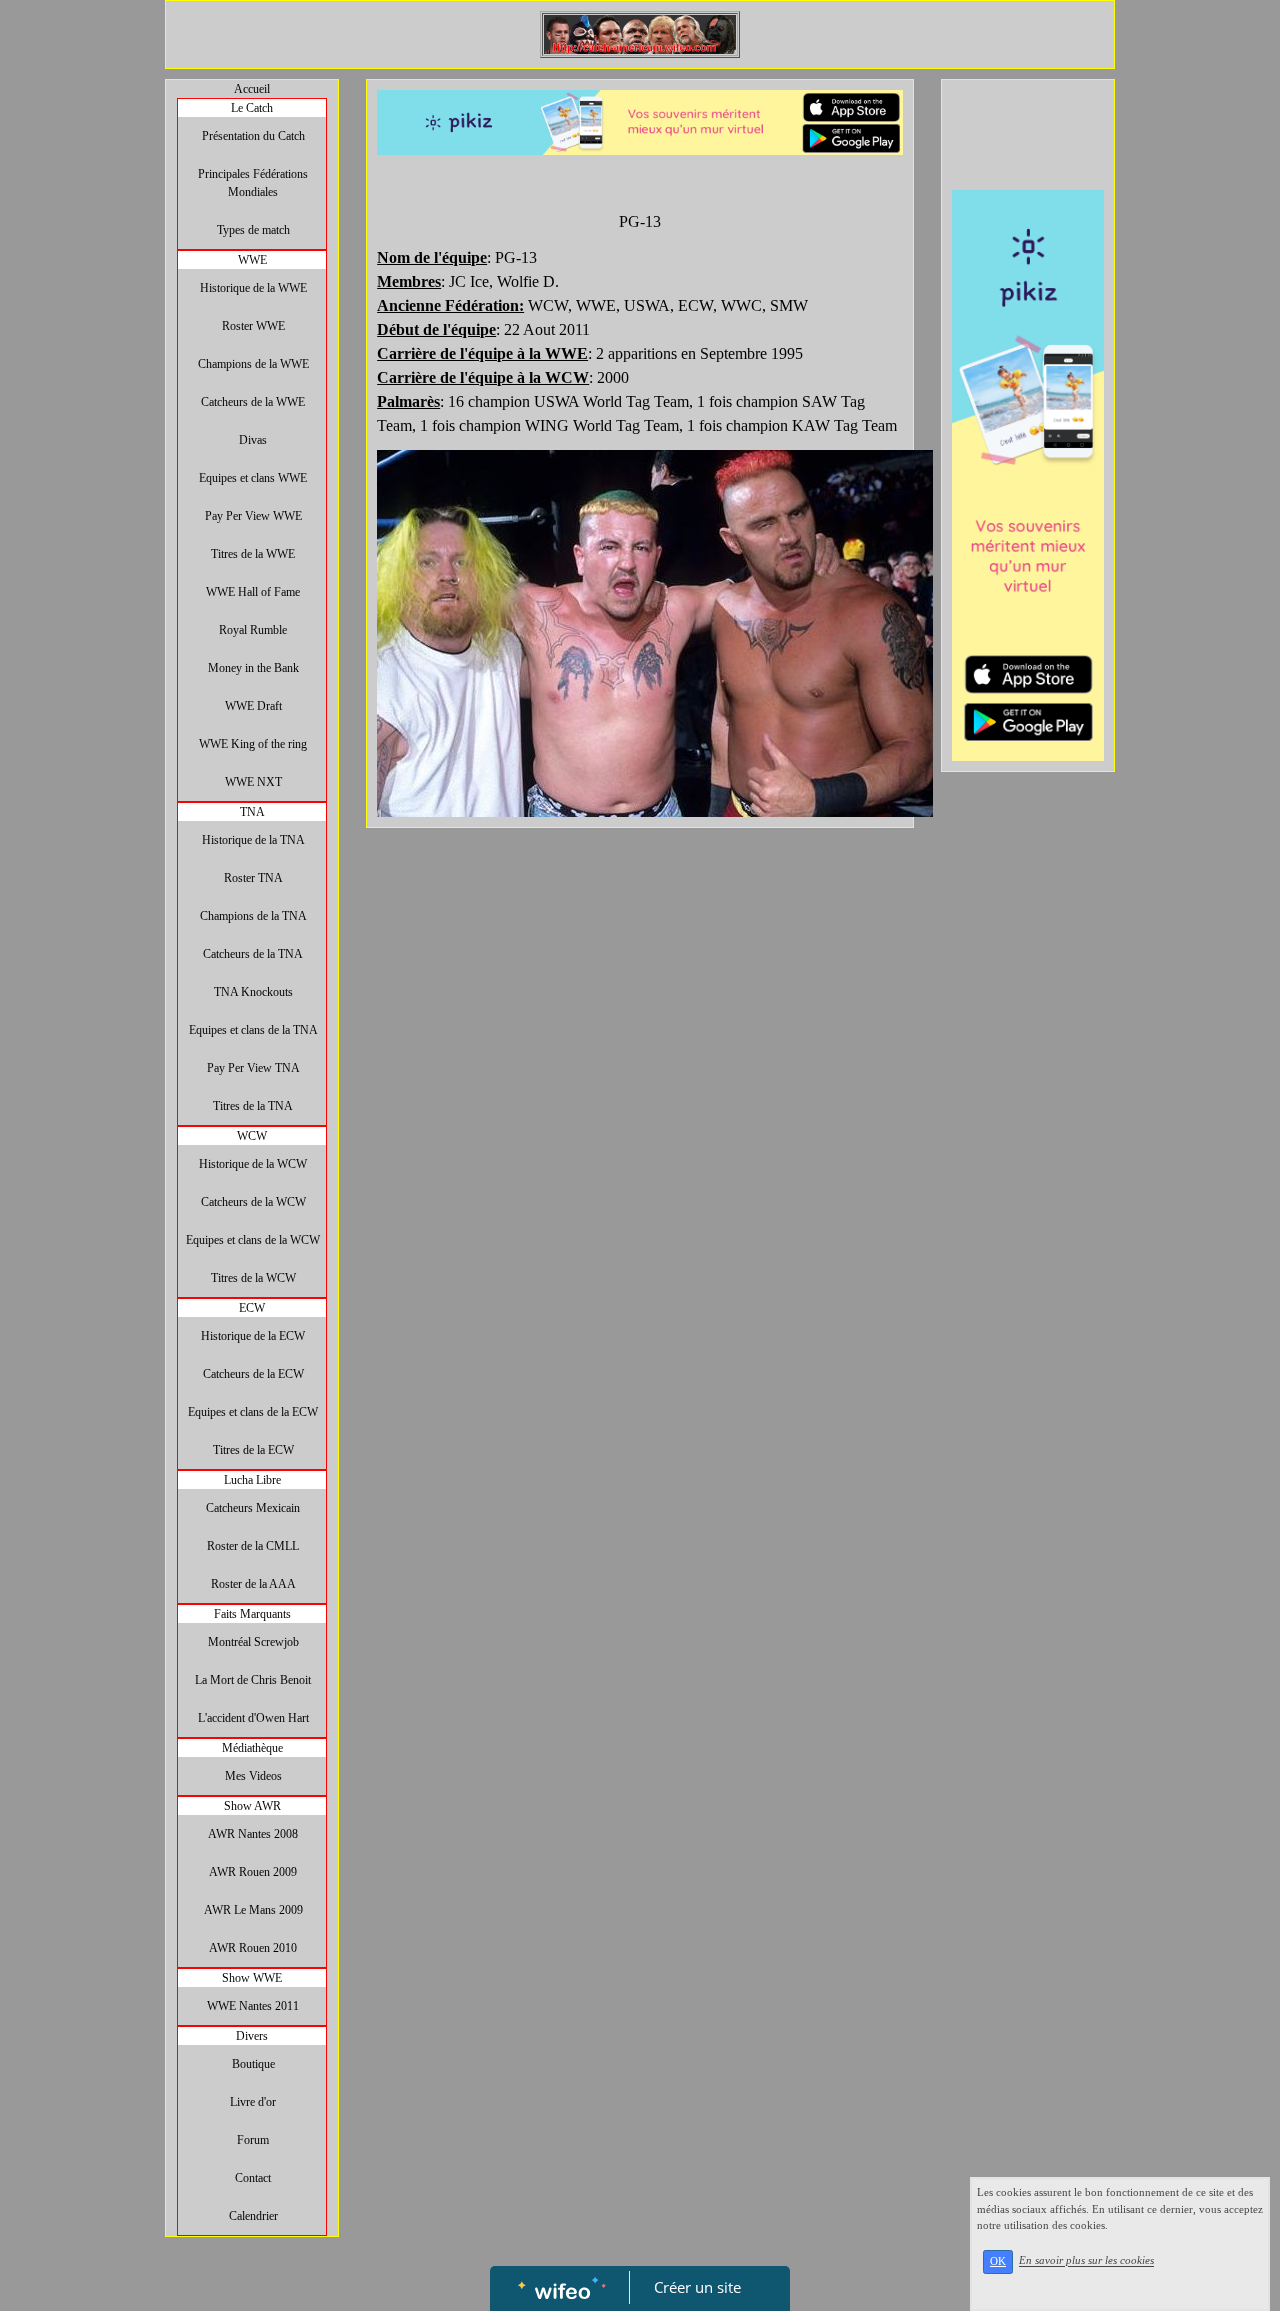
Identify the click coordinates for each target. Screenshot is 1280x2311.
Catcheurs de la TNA (253, 954)
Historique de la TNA (253, 840)
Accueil (252, 89)
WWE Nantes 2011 (253, 2006)
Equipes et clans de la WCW (253, 1240)
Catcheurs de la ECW (253, 1374)
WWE (252, 260)
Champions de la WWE (253, 364)
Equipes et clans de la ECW (253, 1412)
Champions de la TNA (253, 916)
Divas (253, 440)
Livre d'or (253, 2102)
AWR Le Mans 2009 (253, 1910)
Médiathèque (252, 1748)
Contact (253, 2178)
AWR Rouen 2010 (253, 1948)
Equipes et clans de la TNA (253, 1030)
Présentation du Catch (253, 136)
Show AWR (252, 1806)
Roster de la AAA (253, 1584)
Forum (253, 2140)
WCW (252, 1136)
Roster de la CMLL (253, 1546)
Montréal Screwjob (253, 1642)
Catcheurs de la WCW (253, 1202)
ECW (252, 1308)
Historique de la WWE (253, 288)
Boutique (253, 2064)
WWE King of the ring (253, 744)
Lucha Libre (252, 1480)
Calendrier (253, 2216)
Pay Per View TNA (253, 1068)
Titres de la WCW (253, 1278)
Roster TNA (253, 878)
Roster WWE (253, 326)
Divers (252, 2036)
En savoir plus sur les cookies (1086, 2261)
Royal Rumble (253, 630)
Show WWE (252, 1978)
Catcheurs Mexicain (253, 1508)
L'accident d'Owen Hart (253, 1718)
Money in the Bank (253, 668)
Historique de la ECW (253, 1336)
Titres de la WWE (253, 554)
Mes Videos (253, 1776)
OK (998, 2261)
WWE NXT (253, 782)
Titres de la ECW (253, 1450)
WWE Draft (253, 706)
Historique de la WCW (253, 1164)
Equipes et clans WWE (253, 478)
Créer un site (697, 2287)
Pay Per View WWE (253, 516)
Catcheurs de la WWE (253, 402)
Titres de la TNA (253, 1106)
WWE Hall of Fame (253, 592)
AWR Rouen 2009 (253, 1872)
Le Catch (252, 108)
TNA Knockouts (253, 992)
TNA (252, 812)
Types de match (253, 230)
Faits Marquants (252, 1614)
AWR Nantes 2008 (253, 1834)
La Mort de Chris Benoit (253, 1680)
